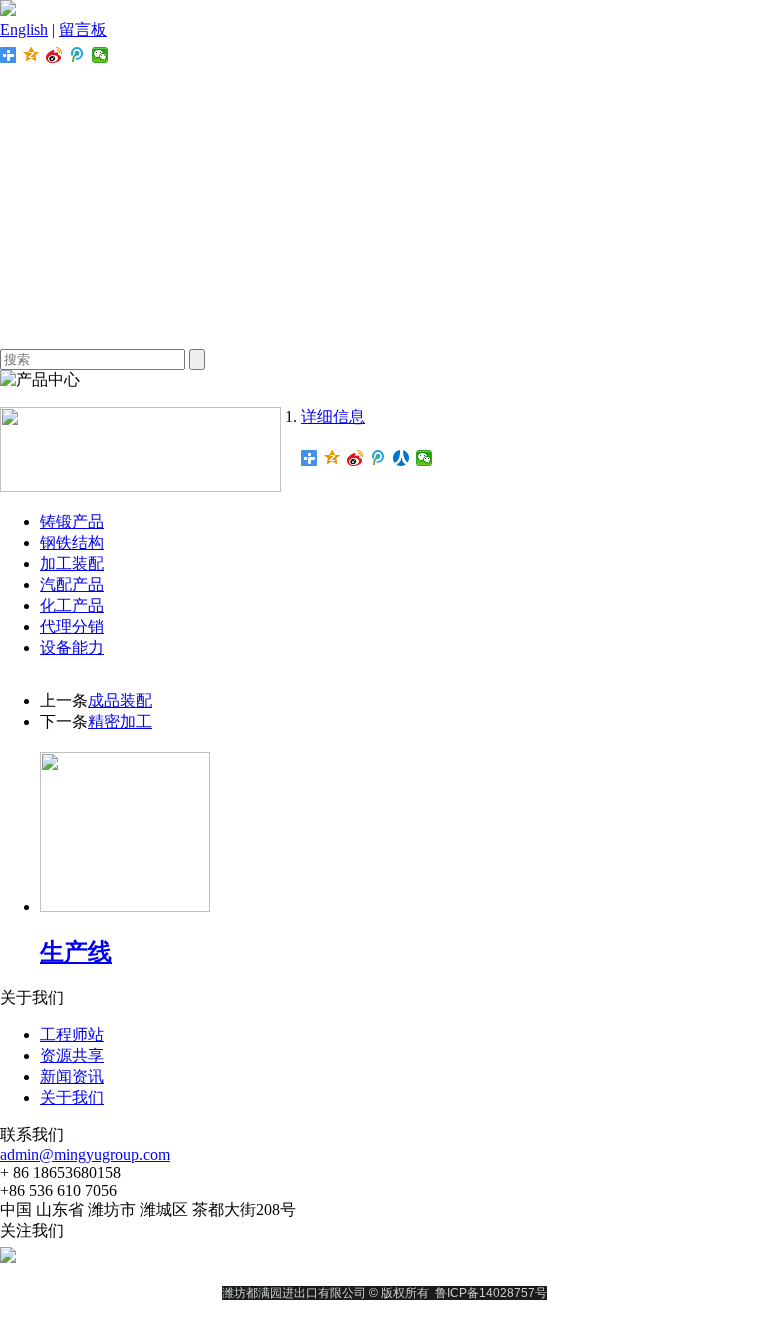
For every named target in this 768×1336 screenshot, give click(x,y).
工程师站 (384, 208)
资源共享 (384, 248)
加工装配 (72, 563)
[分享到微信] (100, 55)
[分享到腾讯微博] (77, 55)
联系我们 (384, 328)
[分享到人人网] (401, 458)
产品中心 (384, 168)
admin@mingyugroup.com (85, 1154)
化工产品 (72, 605)
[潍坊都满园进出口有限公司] (8, 10)
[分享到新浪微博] (54, 55)
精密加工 (120, 721)
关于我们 (384, 128)
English (24, 29)
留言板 (83, 29)
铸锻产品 (72, 521)
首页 (384, 88)
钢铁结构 (72, 542)
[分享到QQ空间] (31, 55)
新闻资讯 (384, 288)
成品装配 (120, 700)
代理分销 (72, 626)
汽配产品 (72, 584)
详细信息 (333, 416)
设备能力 (72, 647)
